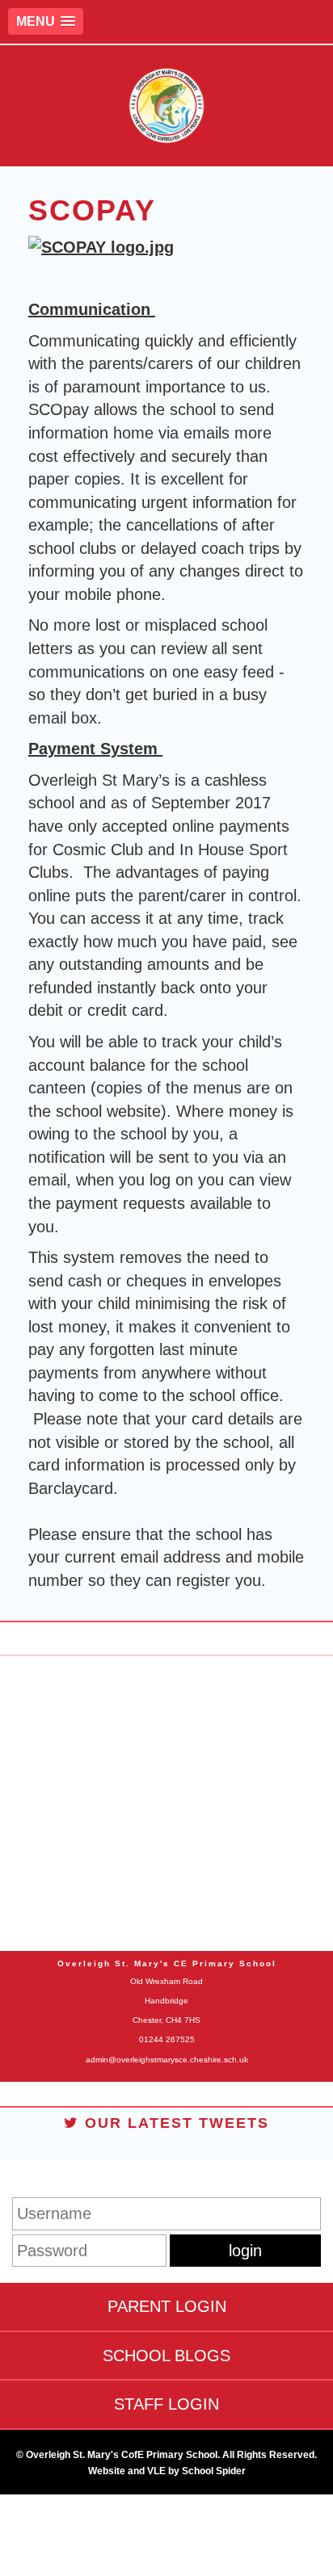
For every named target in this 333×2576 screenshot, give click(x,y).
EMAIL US (166, 1838)
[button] (46, 21)
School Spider (214, 2471)
